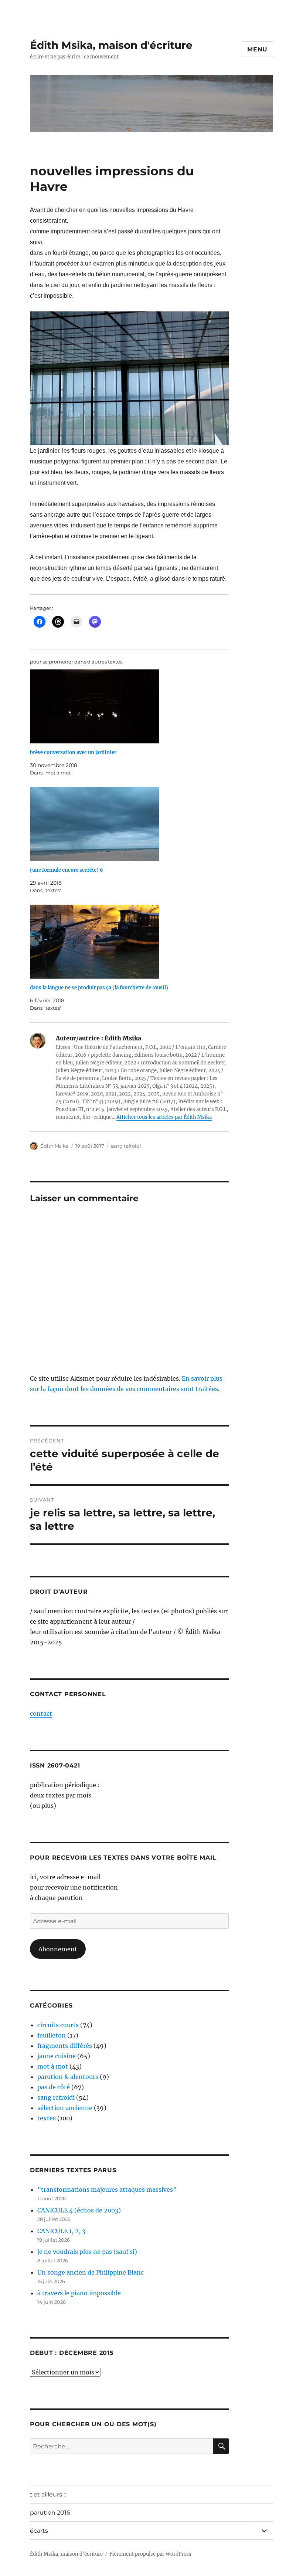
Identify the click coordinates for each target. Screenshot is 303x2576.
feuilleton (52, 2035)
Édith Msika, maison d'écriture (111, 45)
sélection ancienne (65, 2108)
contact (41, 1714)
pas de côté (54, 2087)
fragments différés (65, 2046)
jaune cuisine (57, 2056)
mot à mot (53, 2066)
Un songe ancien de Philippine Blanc (91, 2272)
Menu (257, 49)
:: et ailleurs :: (48, 2494)
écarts (39, 2531)
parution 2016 (50, 2513)
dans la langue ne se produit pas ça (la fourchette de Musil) (99, 988)
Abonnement (58, 1949)
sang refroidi (126, 1146)
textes (47, 2118)
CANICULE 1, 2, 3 (61, 2231)
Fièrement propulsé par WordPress (150, 2554)
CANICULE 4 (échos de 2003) (79, 2210)
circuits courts (58, 2025)
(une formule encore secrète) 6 (67, 870)
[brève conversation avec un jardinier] (133, 706)
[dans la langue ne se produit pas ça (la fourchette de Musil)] (133, 942)
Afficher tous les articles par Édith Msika (164, 1117)
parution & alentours (68, 2077)
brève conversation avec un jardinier (73, 752)
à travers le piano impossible (79, 2293)
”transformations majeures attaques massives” (107, 2190)
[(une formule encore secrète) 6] (133, 824)
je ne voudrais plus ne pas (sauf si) (87, 2252)
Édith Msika (55, 1146)
